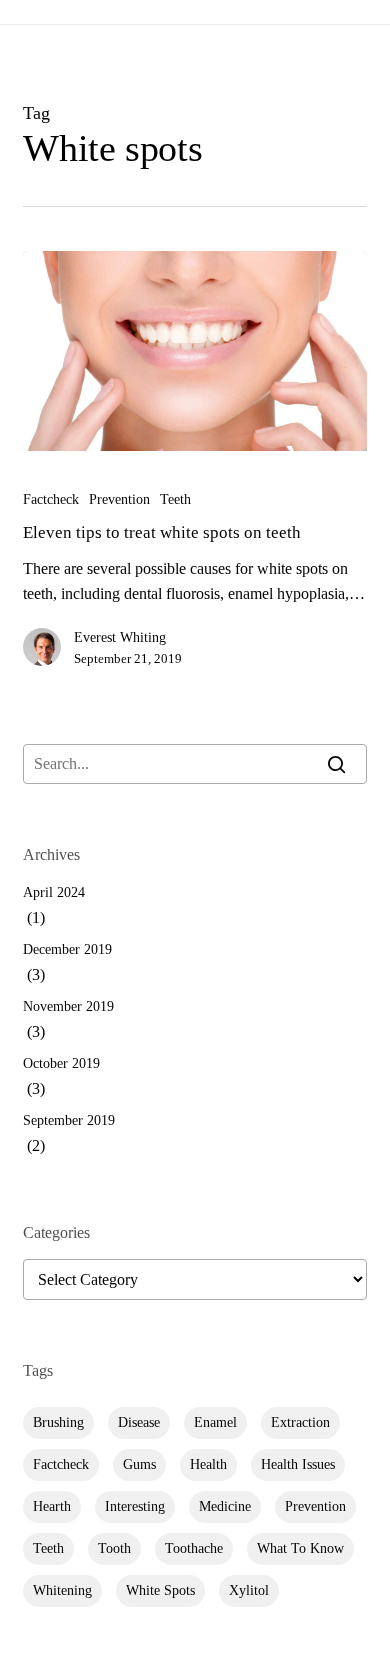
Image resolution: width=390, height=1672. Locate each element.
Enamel (215, 1422)
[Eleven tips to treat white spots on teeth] (194, 351)
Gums (139, 1464)
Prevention (119, 499)
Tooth (114, 1548)
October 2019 (61, 1063)
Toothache (194, 1548)
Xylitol (249, 1590)
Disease (139, 1422)
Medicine (225, 1506)
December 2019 (67, 949)
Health (208, 1464)
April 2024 (54, 892)
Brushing (58, 1422)
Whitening (62, 1590)
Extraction (300, 1422)
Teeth (175, 499)
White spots (160, 1590)
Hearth (52, 1506)
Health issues (298, 1464)
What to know (300, 1548)
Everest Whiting (120, 637)
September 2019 (69, 1120)
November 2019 (68, 1006)
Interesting (135, 1506)
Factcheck (51, 499)
